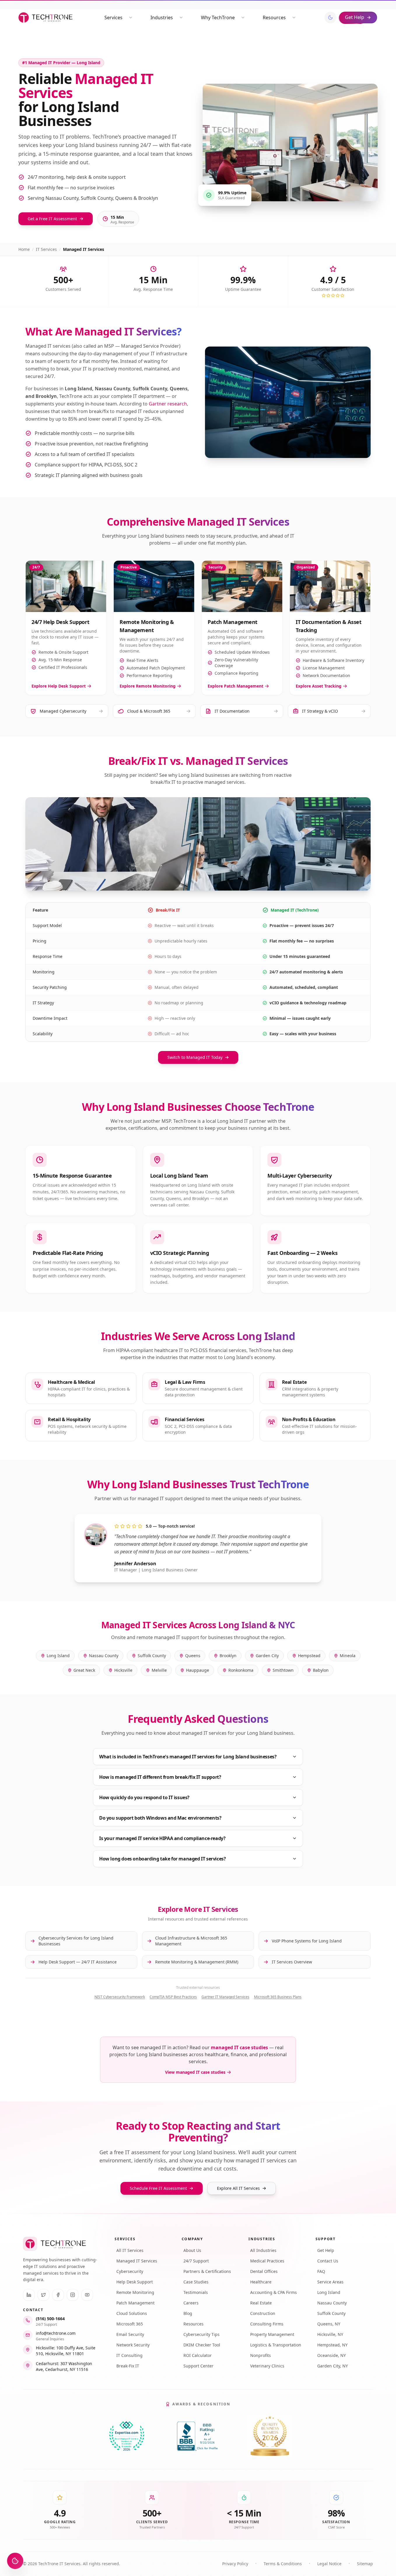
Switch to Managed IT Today (195, 1057)
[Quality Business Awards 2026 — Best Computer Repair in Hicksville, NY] (269, 2436)
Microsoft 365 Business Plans (278, 1997)
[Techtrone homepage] (45, 18)
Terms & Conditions (283, 2564)
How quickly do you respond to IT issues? (144, 1797)
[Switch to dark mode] (330, 18)
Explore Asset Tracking (319, 686)
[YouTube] (87, 2295)
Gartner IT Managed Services (225, 1997)
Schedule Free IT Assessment (158, 2188)
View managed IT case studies (195, 2072)
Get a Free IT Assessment (52, 219)
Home (24, 249)
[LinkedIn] (29, 2295)
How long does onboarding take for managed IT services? (162, 1859)
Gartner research (168, 404)
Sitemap (365, 2564)
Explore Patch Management (235, 686)
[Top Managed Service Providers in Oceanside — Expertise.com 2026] (127, 2436)
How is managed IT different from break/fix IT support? (160, 1777)
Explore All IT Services (238, 2188)
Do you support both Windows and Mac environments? (160, 1818)
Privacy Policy (235, 2564)
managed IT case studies (239, 2047)
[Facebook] (58, 2295)
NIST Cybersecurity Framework (120, 1997)
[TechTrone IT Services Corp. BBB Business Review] (198, 2436)
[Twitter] (43, 2295)
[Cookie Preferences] (15, 2561)
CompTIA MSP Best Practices (173, 1997)
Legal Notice (329, 2564)
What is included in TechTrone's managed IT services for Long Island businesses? (188, 1757)
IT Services (46, 249)
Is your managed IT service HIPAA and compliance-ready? (162, 1838)
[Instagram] (73, 2295)
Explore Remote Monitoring (148, 686)
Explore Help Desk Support (59, 686)
